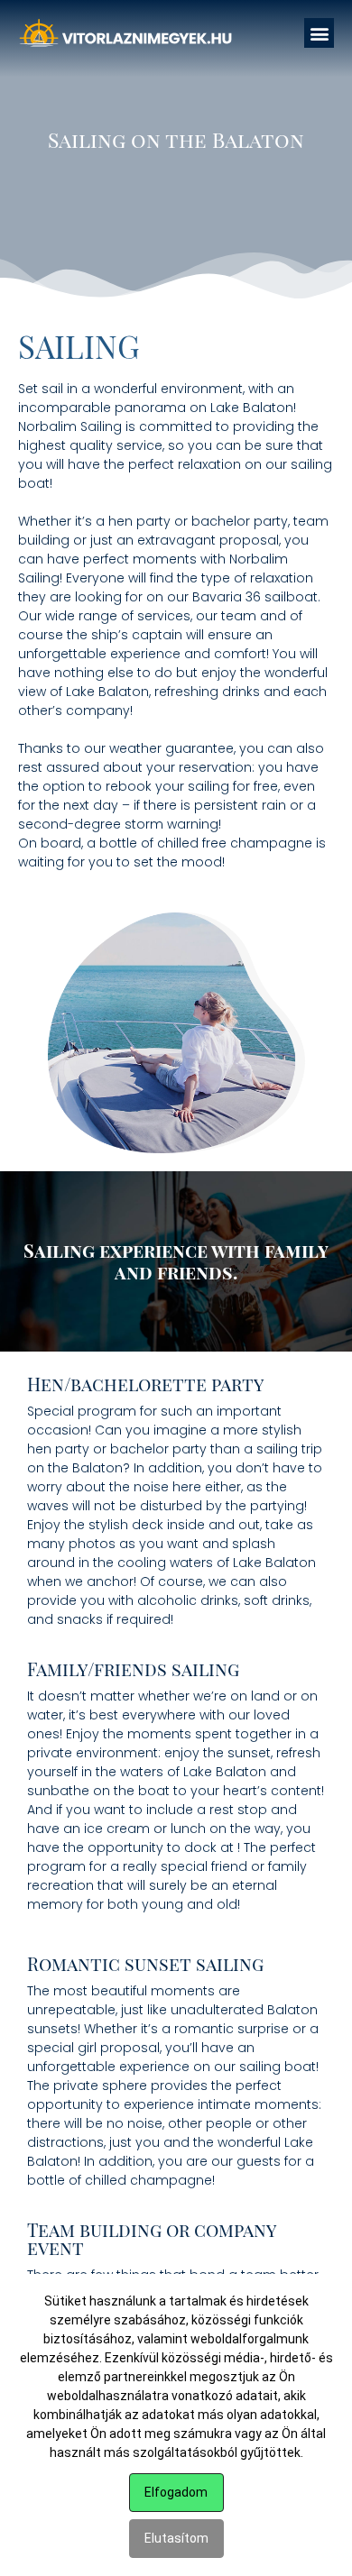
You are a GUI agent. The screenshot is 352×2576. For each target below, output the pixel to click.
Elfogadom (176, 2492)
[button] (319, 33)
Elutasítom (176, 2538)
